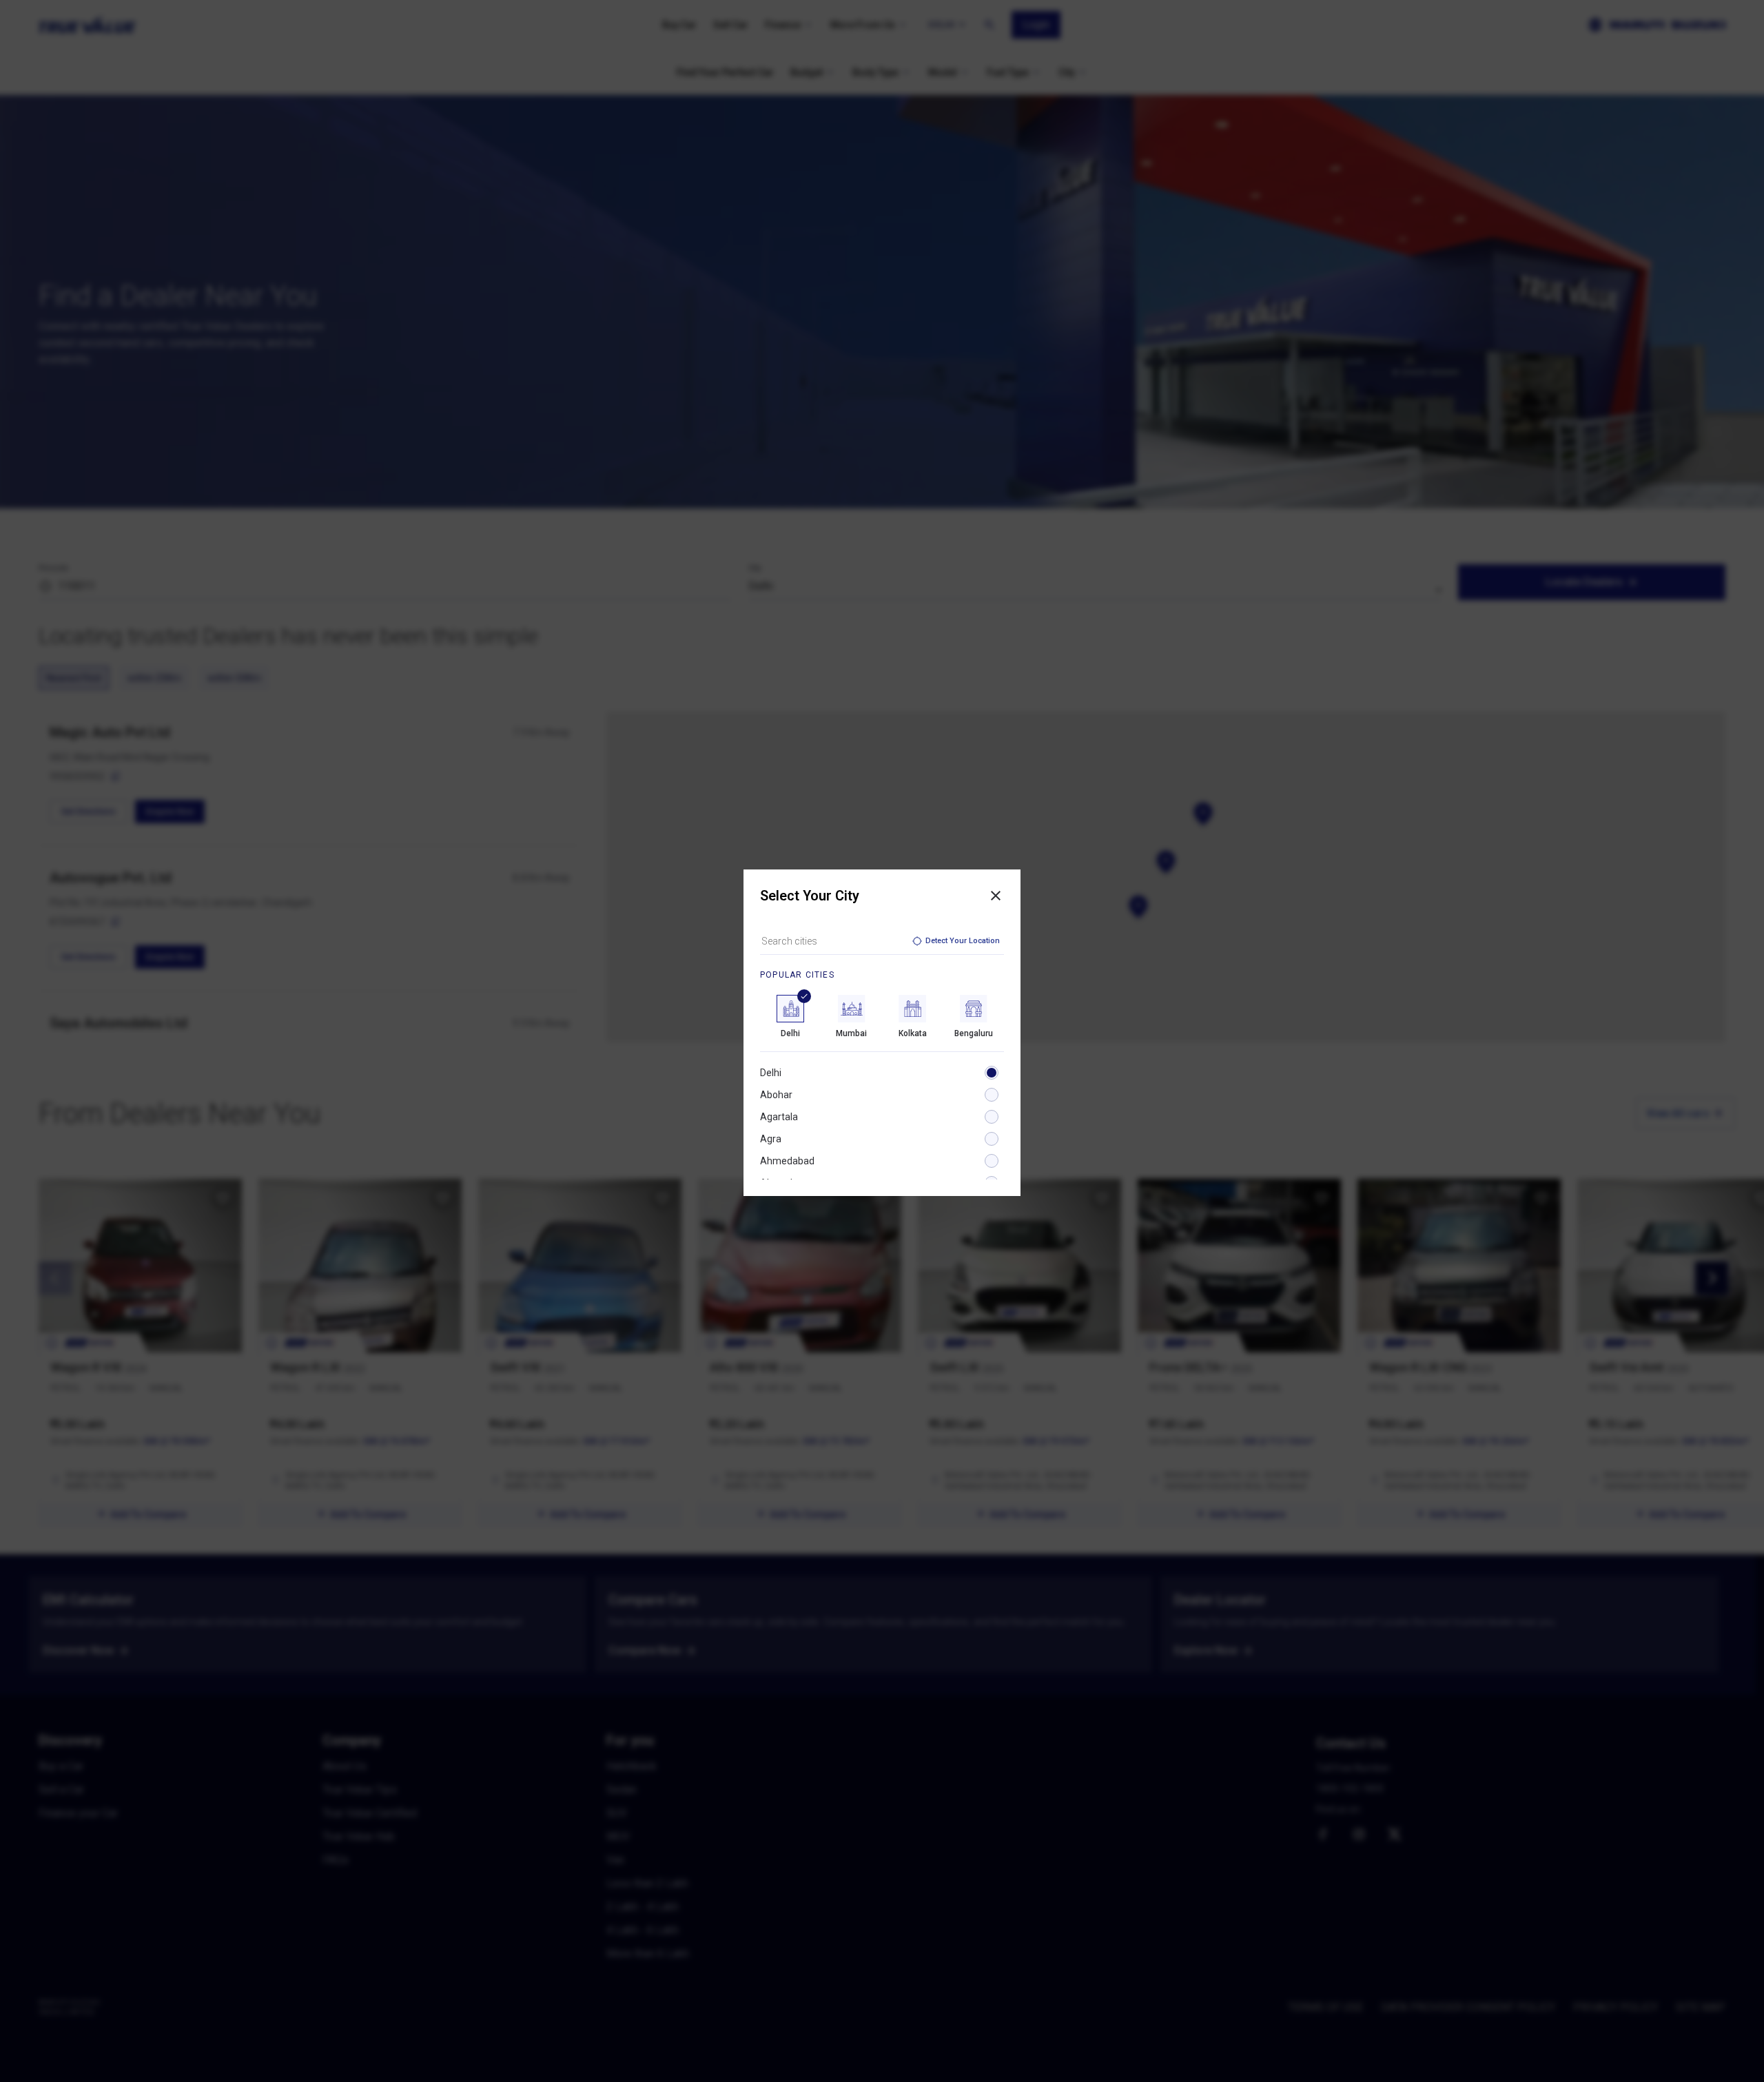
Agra (771, 1139)
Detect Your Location (963, 941)
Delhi (771, 1073)
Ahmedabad (787, 1161)
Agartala (779, 1117)
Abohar (776, 1095)
